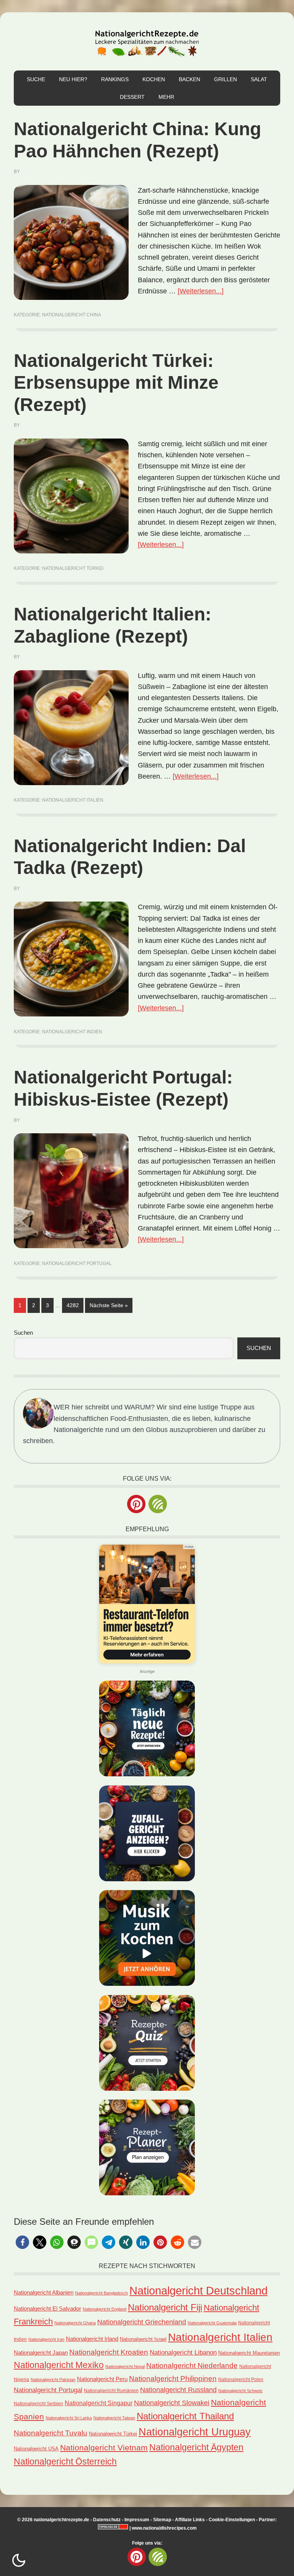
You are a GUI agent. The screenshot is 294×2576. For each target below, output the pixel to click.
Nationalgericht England (105, 2309)
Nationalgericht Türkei (73, 568)
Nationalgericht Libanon (183, 2353)
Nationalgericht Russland (178, 2390)
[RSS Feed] (158, 1504)
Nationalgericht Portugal (77, 1263)
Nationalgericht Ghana (75, 2323)
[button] (22, 2242)
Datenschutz (107, 2520)
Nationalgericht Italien (73, 800)
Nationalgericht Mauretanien (249, 2353)
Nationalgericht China (72, 315)
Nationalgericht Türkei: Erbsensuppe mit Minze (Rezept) (116, 383)
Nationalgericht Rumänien (111, 2390)
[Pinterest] (136, 1504)
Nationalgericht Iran (46, 2339)
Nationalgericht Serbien (38, 2404)
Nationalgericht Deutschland (198, 2290)
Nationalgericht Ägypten (196, 2447)
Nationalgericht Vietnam (104, 2448)
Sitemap (162, 2520)
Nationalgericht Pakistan (53, 2380)
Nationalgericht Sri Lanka (69, 2418)
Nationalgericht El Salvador (47, 2309)
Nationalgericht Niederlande (192, 2365)
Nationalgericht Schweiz (240, 2391)
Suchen (23, 1333)
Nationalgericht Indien (72, 1032)
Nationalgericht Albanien (44, 2292)
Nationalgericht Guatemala (212, 2323)
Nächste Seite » (111, 1305)
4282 (73, 1305)
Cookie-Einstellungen (232, 2520)
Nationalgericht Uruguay (195, 2432)
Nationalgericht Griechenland (142, 2322)
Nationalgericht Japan (41, 2353)
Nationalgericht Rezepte (147, 41)
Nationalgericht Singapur (99, 2403)
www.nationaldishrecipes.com (164, 2528)
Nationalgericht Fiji (165, 2307)
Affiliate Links (190, 2520)
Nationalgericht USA (36, 2449)
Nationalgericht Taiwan (114, 2418)
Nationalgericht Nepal (125, 2367)
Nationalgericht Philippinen (173, 2378)
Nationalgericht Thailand (185, 2416)
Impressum (137, 2520)
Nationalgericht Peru (102, 2379)
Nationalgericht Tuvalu (51, 2433)
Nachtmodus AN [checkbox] (19, 2560)
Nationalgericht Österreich (65, 2462)
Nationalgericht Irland (92, 2339)
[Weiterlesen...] (201, 291)
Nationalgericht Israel (143, 2339)
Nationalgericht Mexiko (59, 2365)
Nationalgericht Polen (241, 2379)
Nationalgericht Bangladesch (101, 2293)
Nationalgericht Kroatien (109, 2352)
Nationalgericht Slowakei (172, 2403)
